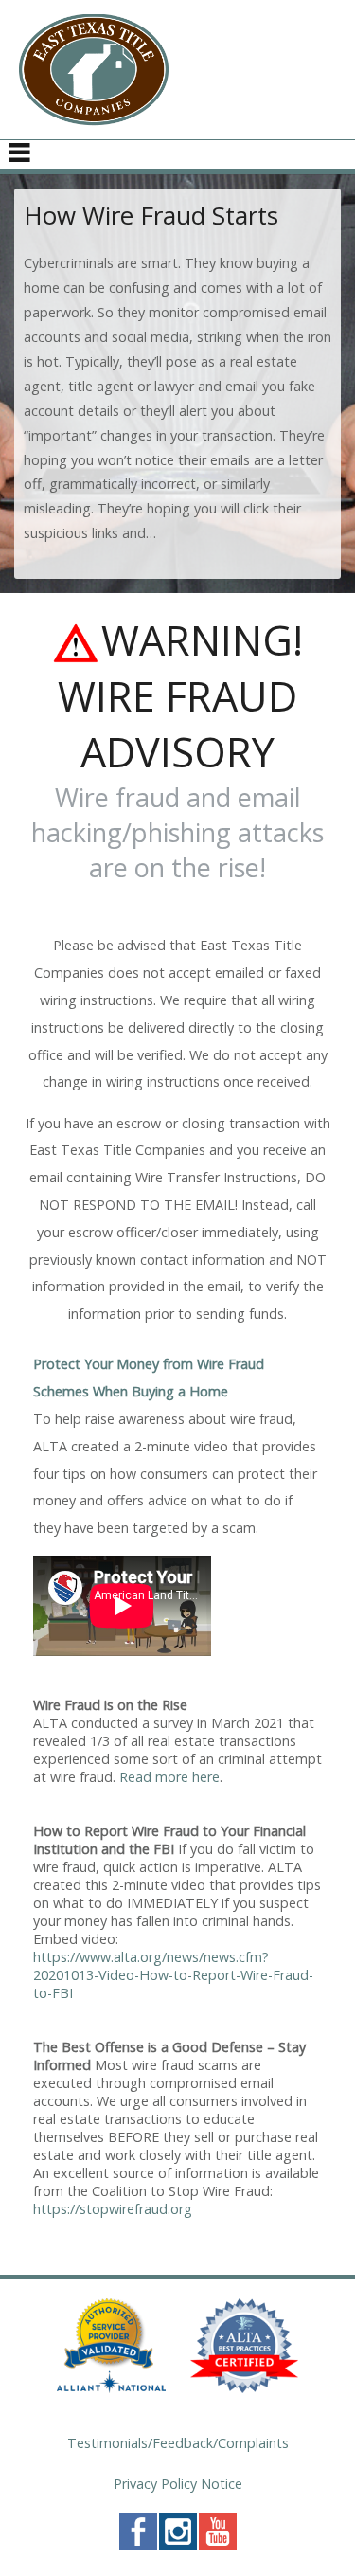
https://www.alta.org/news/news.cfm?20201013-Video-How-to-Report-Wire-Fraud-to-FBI (173, 1975)
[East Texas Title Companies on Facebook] (138, 2545)
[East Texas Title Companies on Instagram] (178, 2545)
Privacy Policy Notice (178, 2484)
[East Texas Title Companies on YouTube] (218, 2545)
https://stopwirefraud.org (113, 2209)
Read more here (169, 1777)
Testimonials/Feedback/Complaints (178, 2443)
